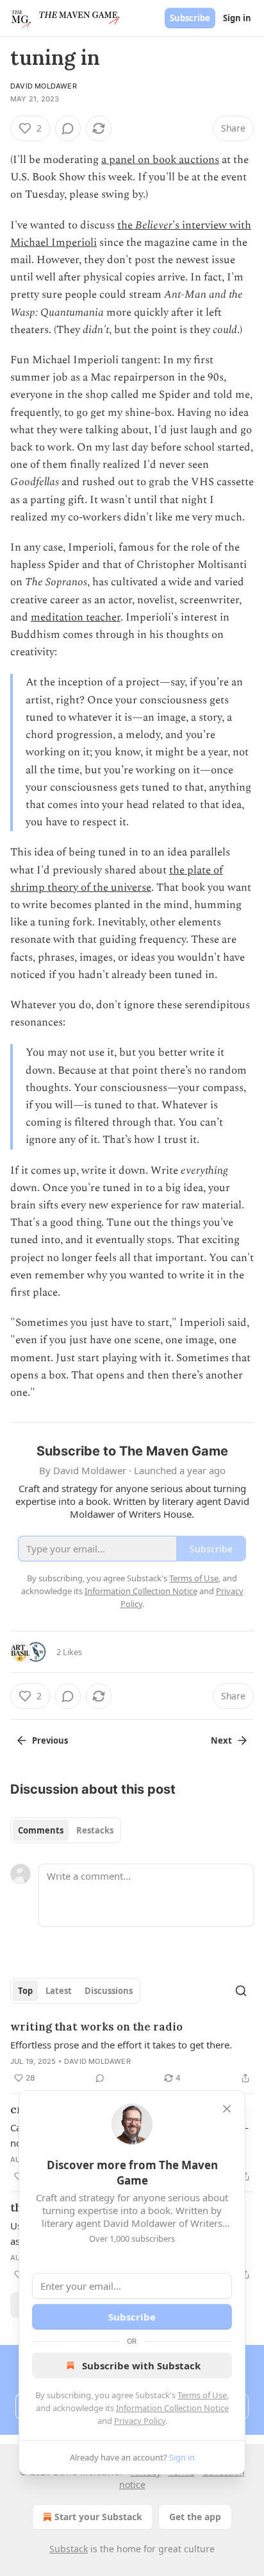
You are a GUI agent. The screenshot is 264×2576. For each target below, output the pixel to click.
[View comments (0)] (68, 128)
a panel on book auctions (160, 160)
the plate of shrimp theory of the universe (117, 879)
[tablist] (66, 1830)
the (126, 225)
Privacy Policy (140, 2421)
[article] (132, 2052)
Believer (154, 225)
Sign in (237, 18)
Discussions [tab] (109, 1991)
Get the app (195, 2517)
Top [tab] (25, 1991)
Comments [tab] (41, 1830)
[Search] (241, 1991)
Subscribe (190, 18)
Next (221, 1740)
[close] (227, 2109)
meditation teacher (76, 617)
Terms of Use (202, 2395)
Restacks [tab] (95, 1830)
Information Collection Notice (172, 2408)
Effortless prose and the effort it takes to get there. (121, 2045)
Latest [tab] (59, 1991)
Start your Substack (98, 2517)
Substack (69, 2549)
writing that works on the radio (96, 2027)
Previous (50, 1740)
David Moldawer (44, 86)
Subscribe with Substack (141, 2366)
